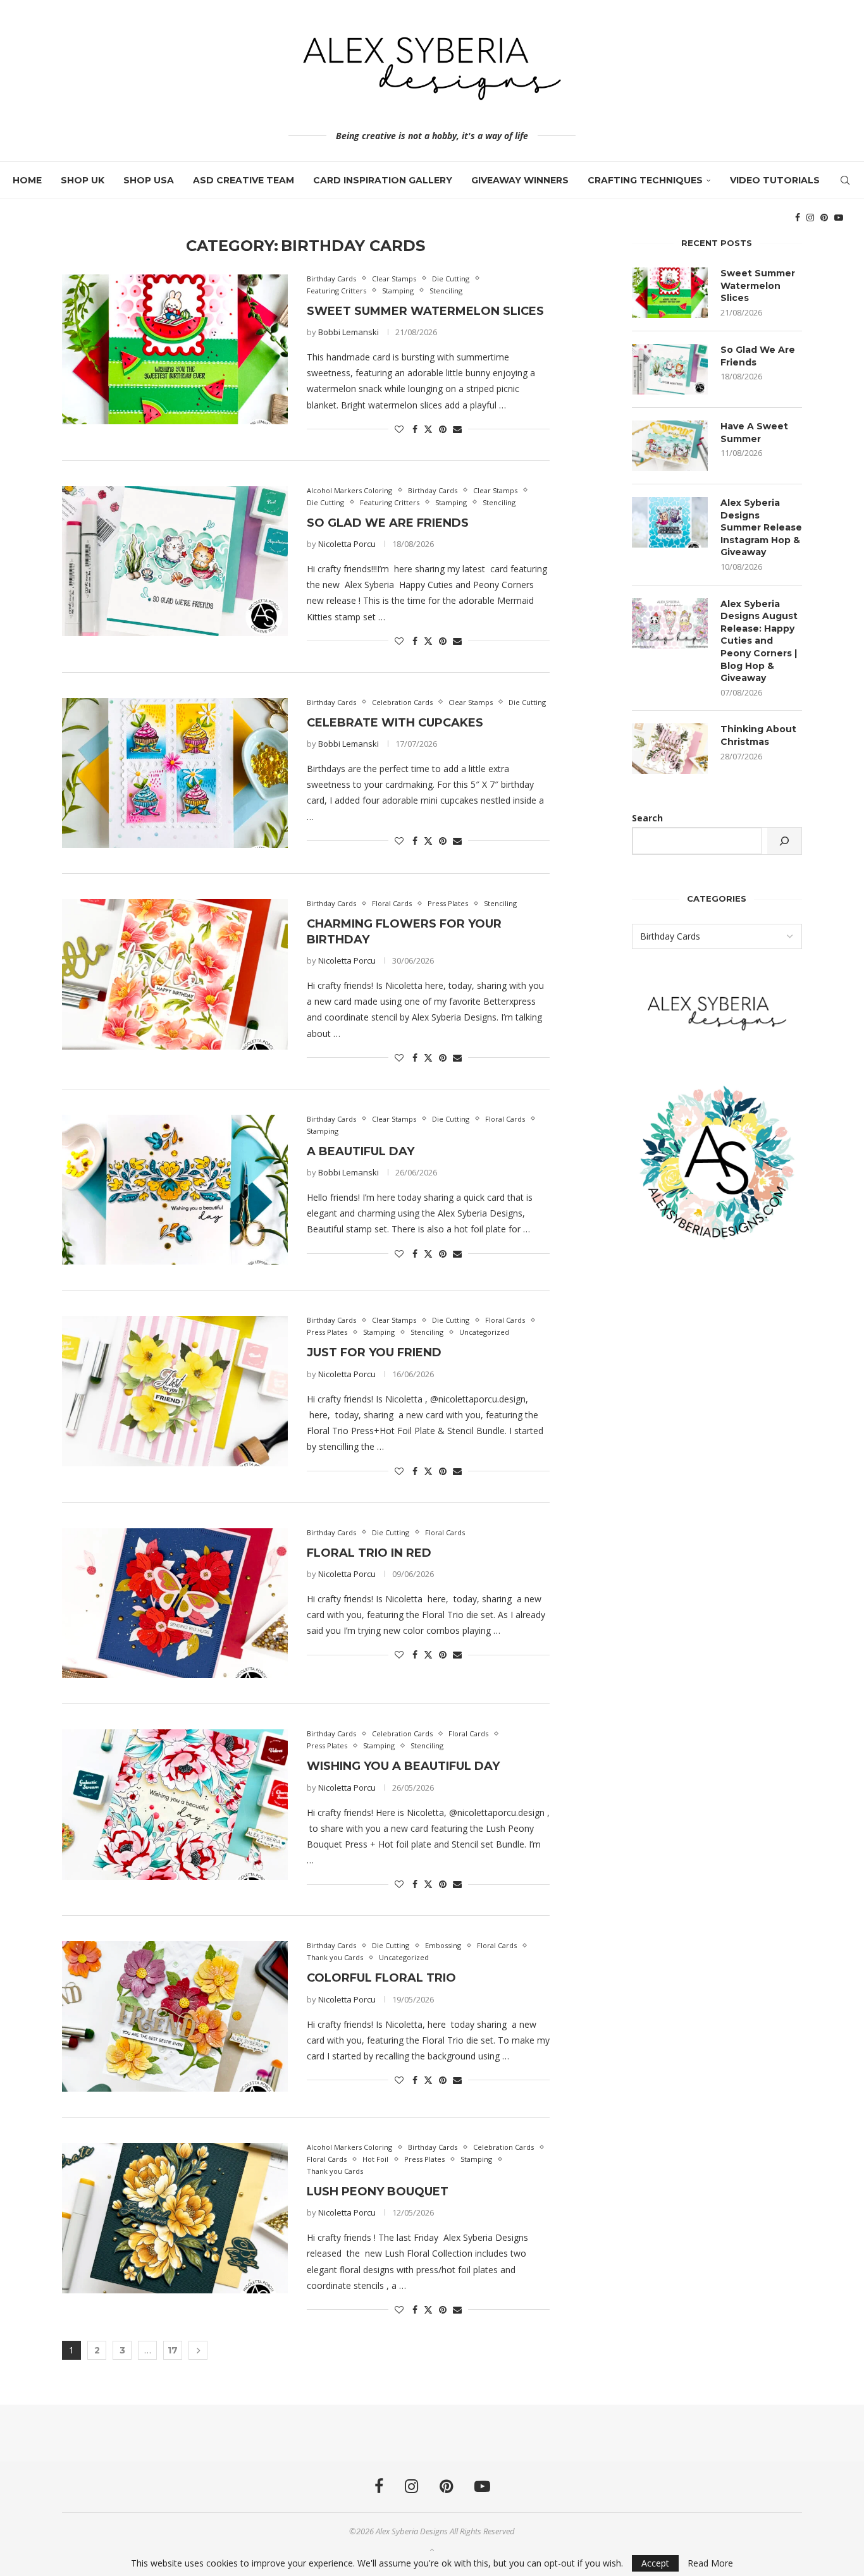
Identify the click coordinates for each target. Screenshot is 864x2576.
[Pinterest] (824, 218)
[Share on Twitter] (428, 429)
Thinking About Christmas (758, 735)
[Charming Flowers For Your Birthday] (175, 974)
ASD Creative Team (244, 180)
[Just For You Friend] (175, 1391)
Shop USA (149, 180)
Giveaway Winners (520, 180)
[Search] (845, 180)
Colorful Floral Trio (381, 1978)
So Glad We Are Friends (388, 523)
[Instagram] (810, 218)
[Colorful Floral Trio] (175, 2016)
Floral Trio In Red (369, 1553)
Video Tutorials (775, 180)
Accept (655, 2563)
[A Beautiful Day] (175, 1190)
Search (647, 818)
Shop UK (83, 180)
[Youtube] (839, 218)
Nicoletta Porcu (347, 544)
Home (27, 180)
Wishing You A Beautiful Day (403, 1766)
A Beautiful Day (361, 1151)
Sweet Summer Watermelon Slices (425, 311)
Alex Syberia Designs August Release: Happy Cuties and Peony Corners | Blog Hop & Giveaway (759, 641)
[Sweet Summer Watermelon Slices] (175, 350)
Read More (710, 2563)
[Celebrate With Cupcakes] (175, 773)
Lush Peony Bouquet (378, 2192)
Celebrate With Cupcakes (395, 723)
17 (173, 2350)
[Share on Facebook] (415, 429)
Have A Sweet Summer (754, 432)
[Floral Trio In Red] (175, 1604)
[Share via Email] (457, 429)
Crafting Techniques (645, 180)
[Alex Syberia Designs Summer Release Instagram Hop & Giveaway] (670, 522)
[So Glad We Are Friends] (175, 561)
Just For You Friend (374, 1352)
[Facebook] (798, 218)
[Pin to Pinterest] (443, 429)
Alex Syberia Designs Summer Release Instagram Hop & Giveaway (761, 527)
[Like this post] (399, 429)
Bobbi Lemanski (349, 332)
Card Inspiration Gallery (383, 180)
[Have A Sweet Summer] (670, 446)
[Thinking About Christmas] (670, 749)
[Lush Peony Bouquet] (175, 2218)
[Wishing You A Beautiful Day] (175, 1805)
